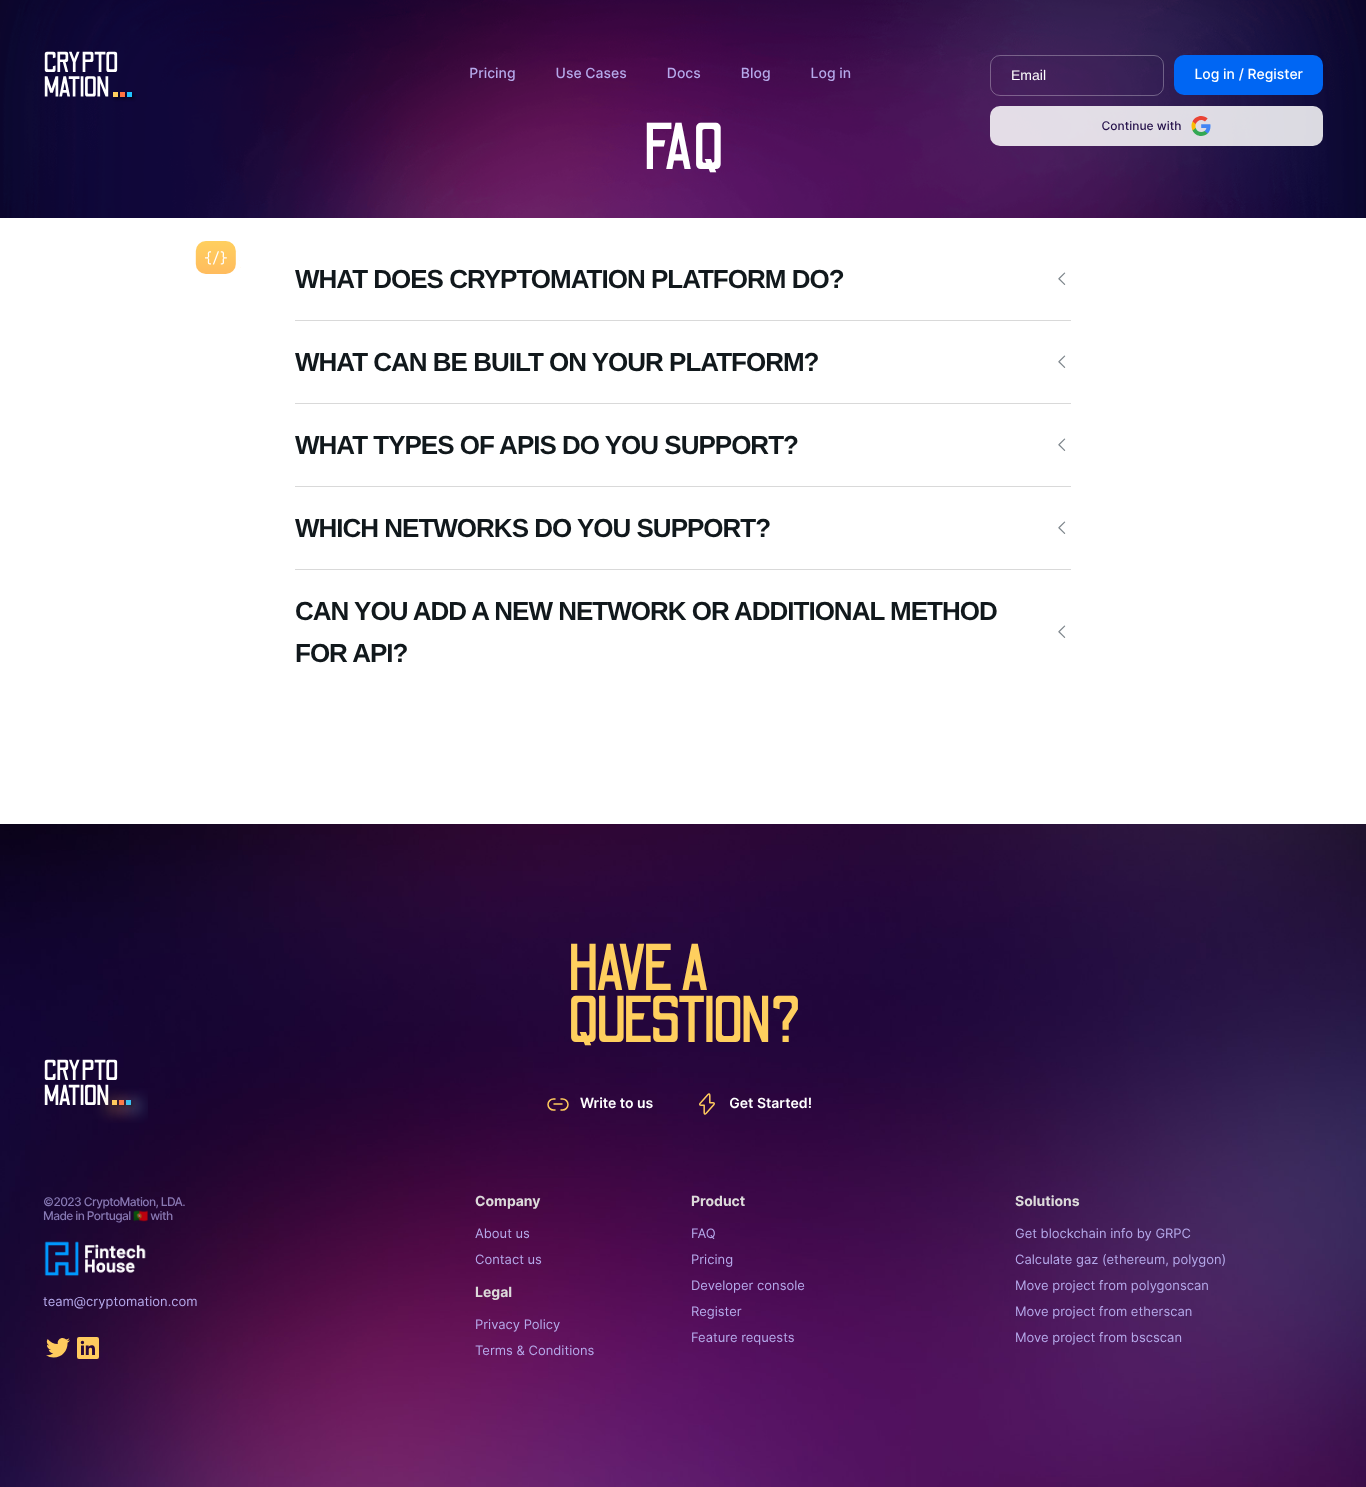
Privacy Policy (517, 1325)
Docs (684, 74)
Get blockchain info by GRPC (1103, 1234)
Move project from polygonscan (1112, 1286)
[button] (683, 279)
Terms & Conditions (534, 1351)
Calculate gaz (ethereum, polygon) (1120, 1260)
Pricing (492, 74)
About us (502, 1234)
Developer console (748, 1286)
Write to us (616, 1103)
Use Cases (591, 74)
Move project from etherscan (1103, 1312)
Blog (756, 74)
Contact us (508, 1260)
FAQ (703, 1234)
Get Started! (770, 1103)
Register (716, 1312)
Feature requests (743, 1338)
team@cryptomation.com (120, 1302)
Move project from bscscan (1098, 1338)
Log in (831, 74)
